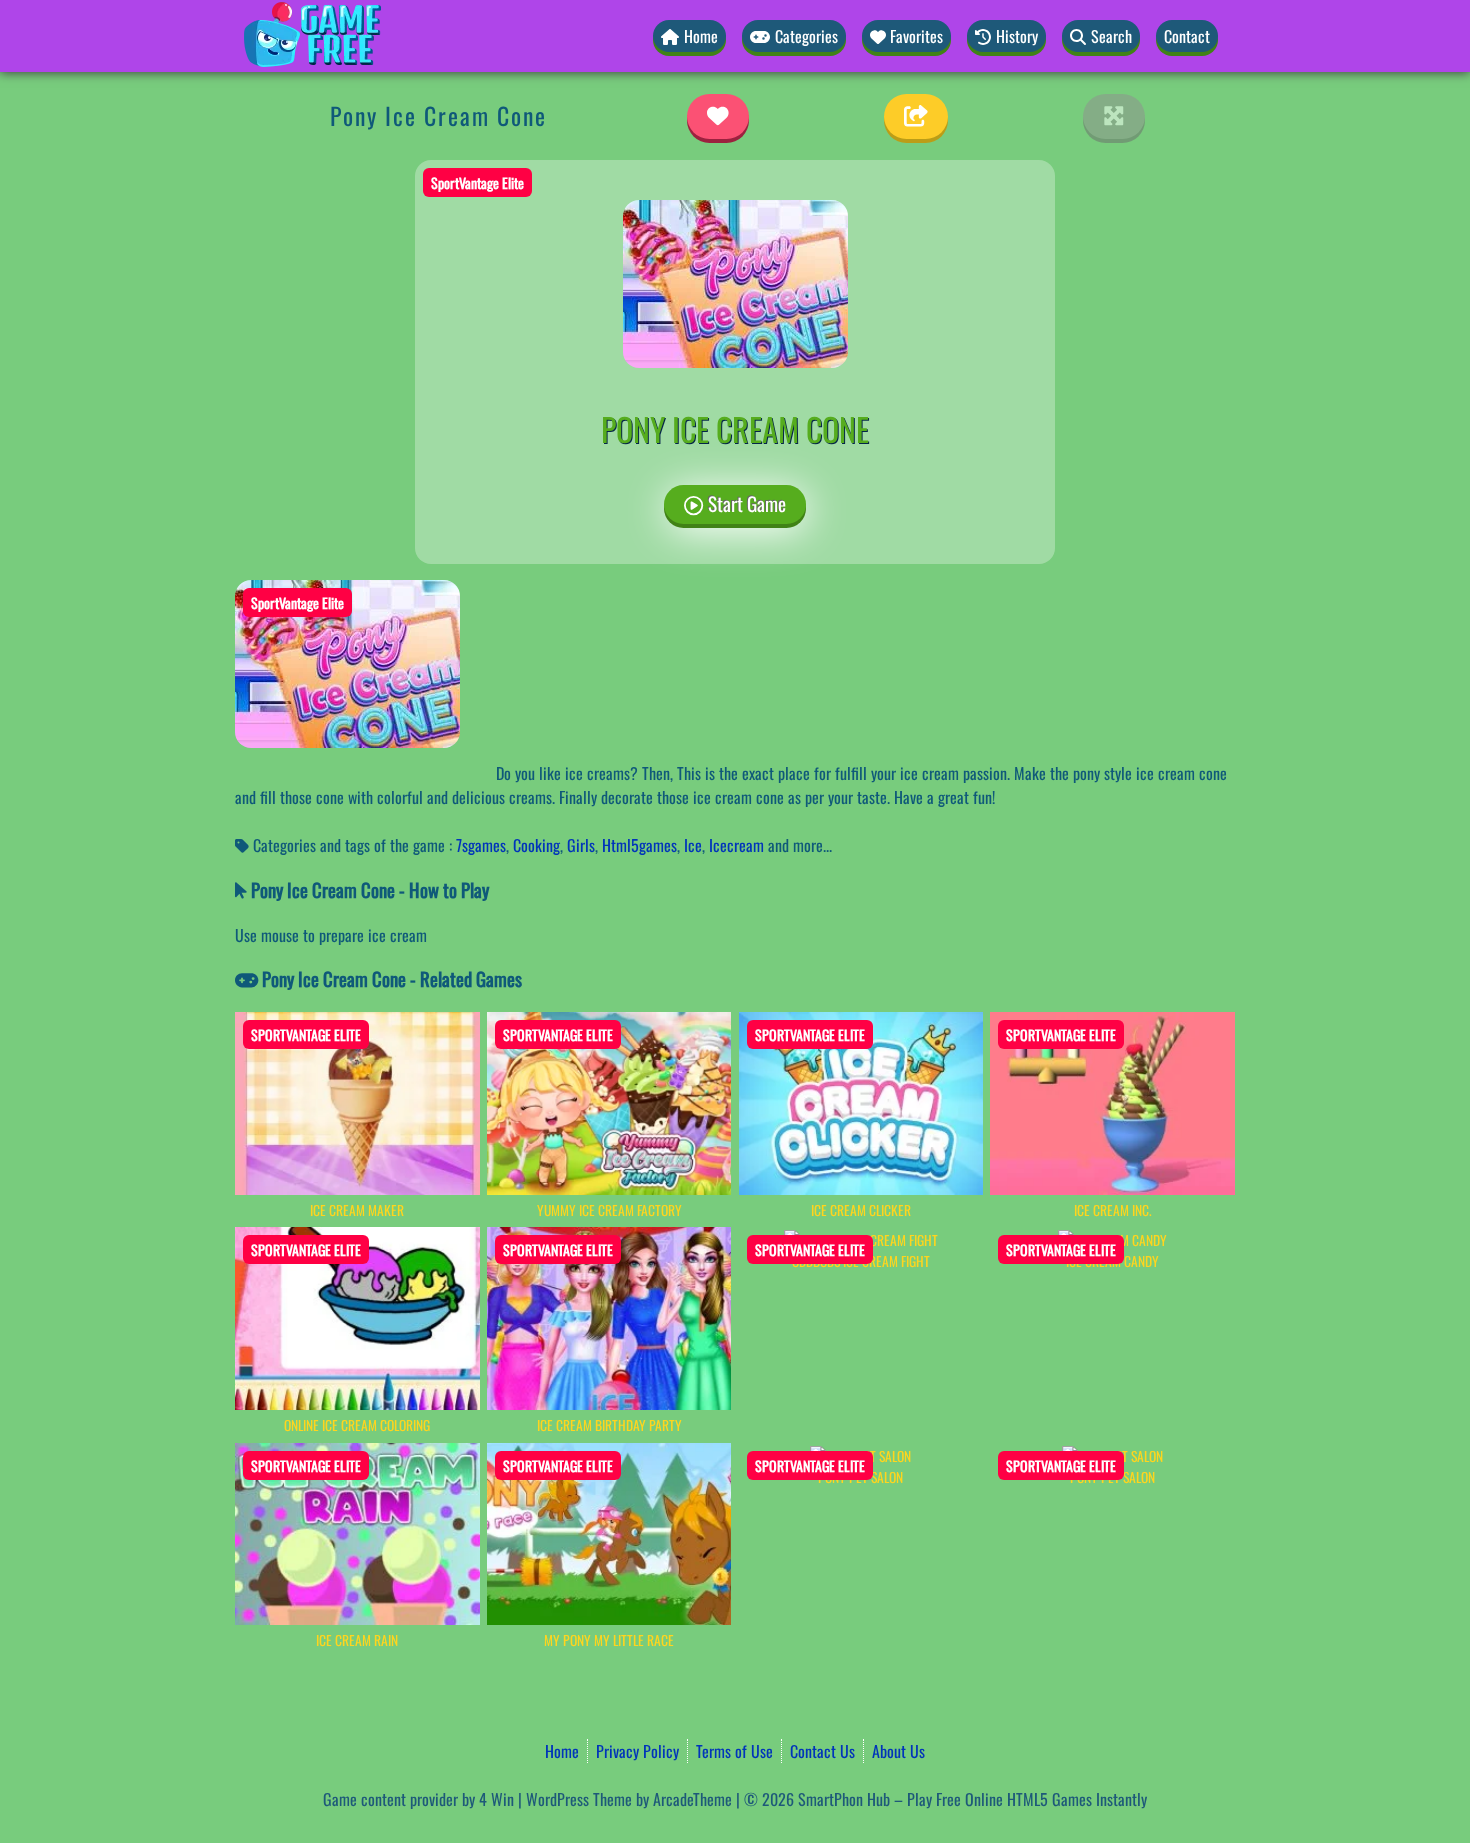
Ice (693, 845)
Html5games (639, 845)
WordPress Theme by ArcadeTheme (629, 1799)
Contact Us (822, 1751)
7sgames (481, 845)
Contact (1187, 36)
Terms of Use (734, 1751)
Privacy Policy (637, 1751)
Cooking (536, 845)
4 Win (496, 1799)
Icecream (736, 845)
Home (562, 1751)
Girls (581, 845)
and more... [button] (800, 845)
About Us (898, 1751)
